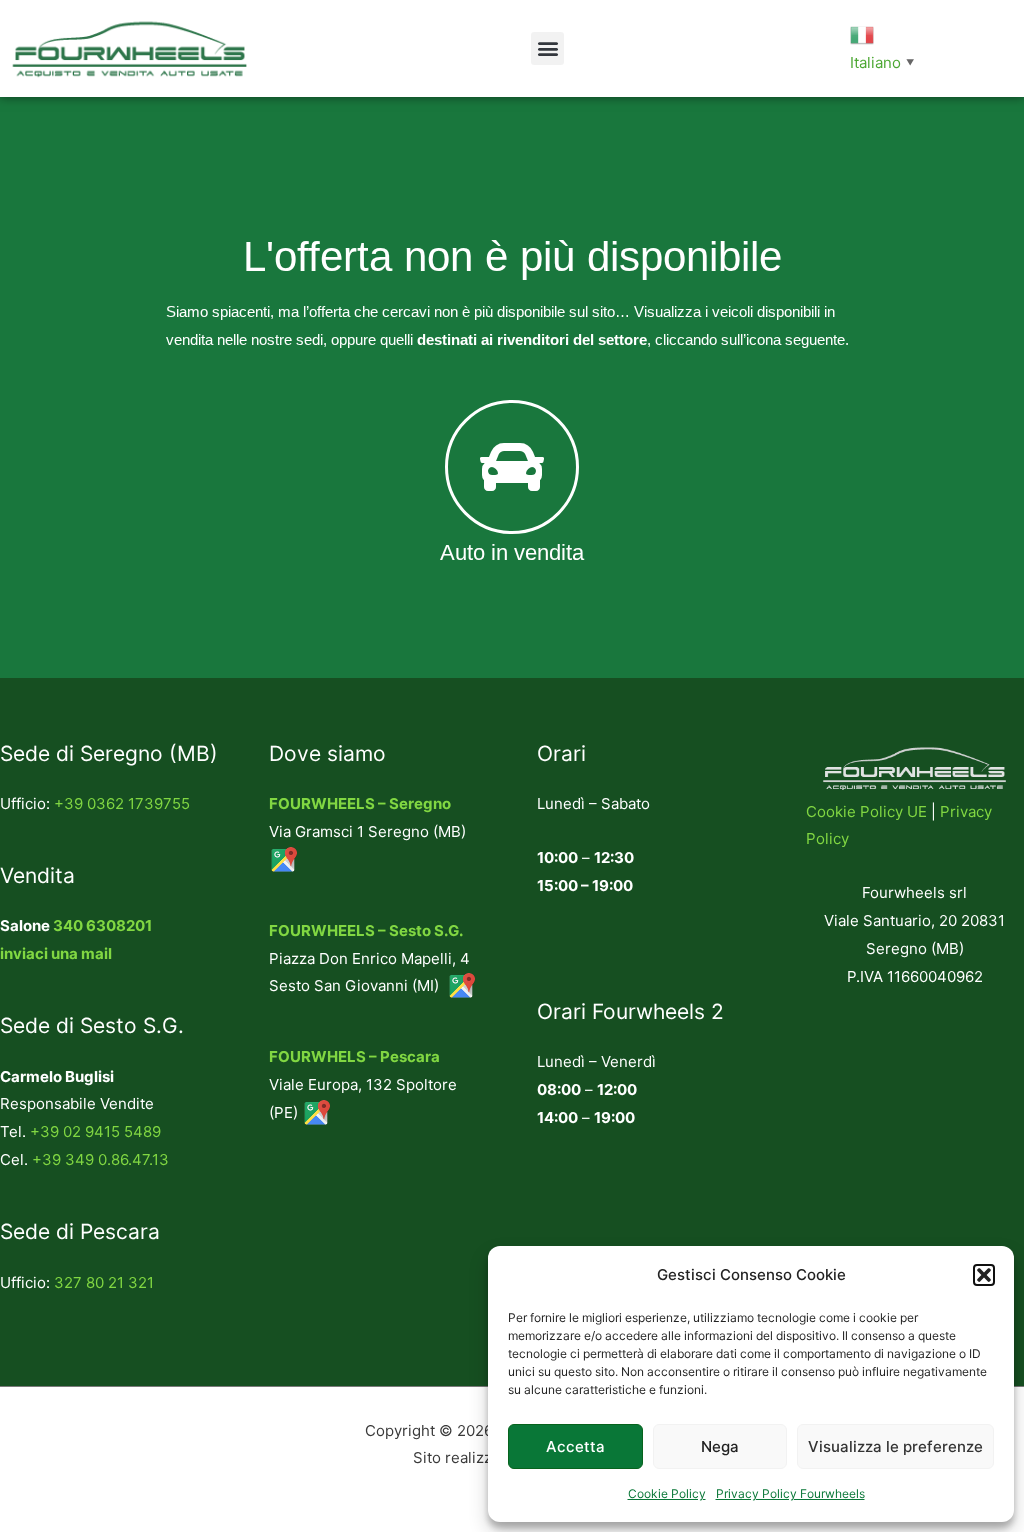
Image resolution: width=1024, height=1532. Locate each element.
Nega (720, 1446)
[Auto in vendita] (512, 467)
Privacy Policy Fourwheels (790, 1493)
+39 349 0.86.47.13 (100, 1159)
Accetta (575, 1446)
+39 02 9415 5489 (95, 1131)
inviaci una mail (56, 953)
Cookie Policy (667, 1493)
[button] (984, 1275)
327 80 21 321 (104, 1282)
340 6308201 (102, 925)
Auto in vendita (512, 552)
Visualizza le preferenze (895, 1446)
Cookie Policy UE (866, 811)
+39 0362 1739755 (122, 803)
